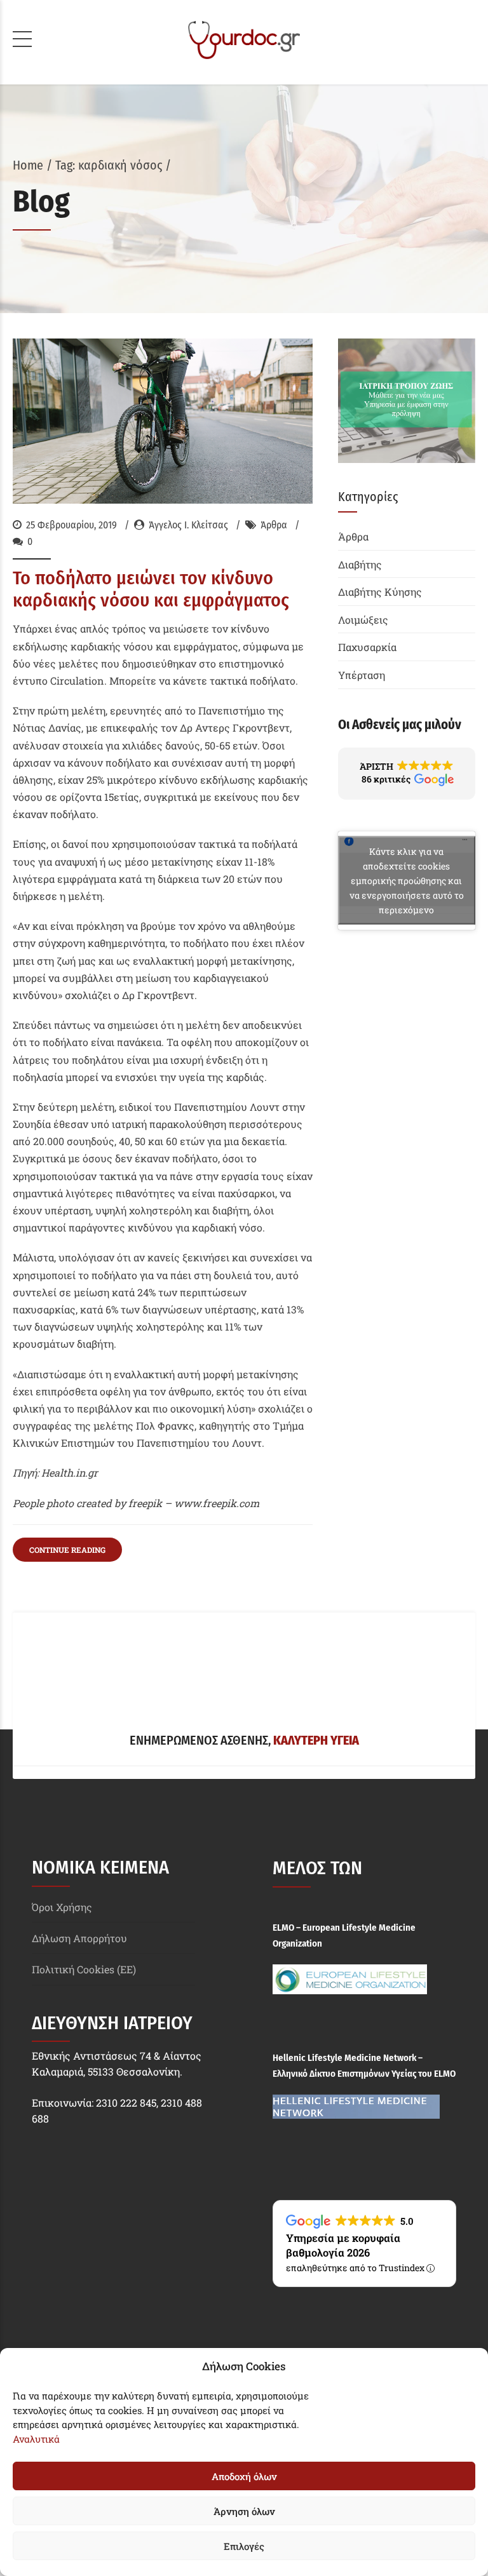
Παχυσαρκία (367, 647)
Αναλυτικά (36, 2439)
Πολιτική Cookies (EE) (84, 1969)
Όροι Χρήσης (62, 1907)
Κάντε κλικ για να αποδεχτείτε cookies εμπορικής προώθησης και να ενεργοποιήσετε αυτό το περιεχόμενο (407, 881)
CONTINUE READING (67, 1550)
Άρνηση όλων (244, 2511)
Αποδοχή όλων (244, 2476)
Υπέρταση (362, 675)
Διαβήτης (360, 564)
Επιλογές (244, 2546)
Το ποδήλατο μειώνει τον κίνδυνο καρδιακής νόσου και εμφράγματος (151, 589)
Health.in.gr (70, 1472)
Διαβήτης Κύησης (380, 592)
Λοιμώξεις (363, 620)
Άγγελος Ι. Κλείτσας (188, 525)
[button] (407, 774)
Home (28, 165)
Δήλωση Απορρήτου (79, 1938)
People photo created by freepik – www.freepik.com (136, 1503)
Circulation (77, 681)
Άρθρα (274, 525)
